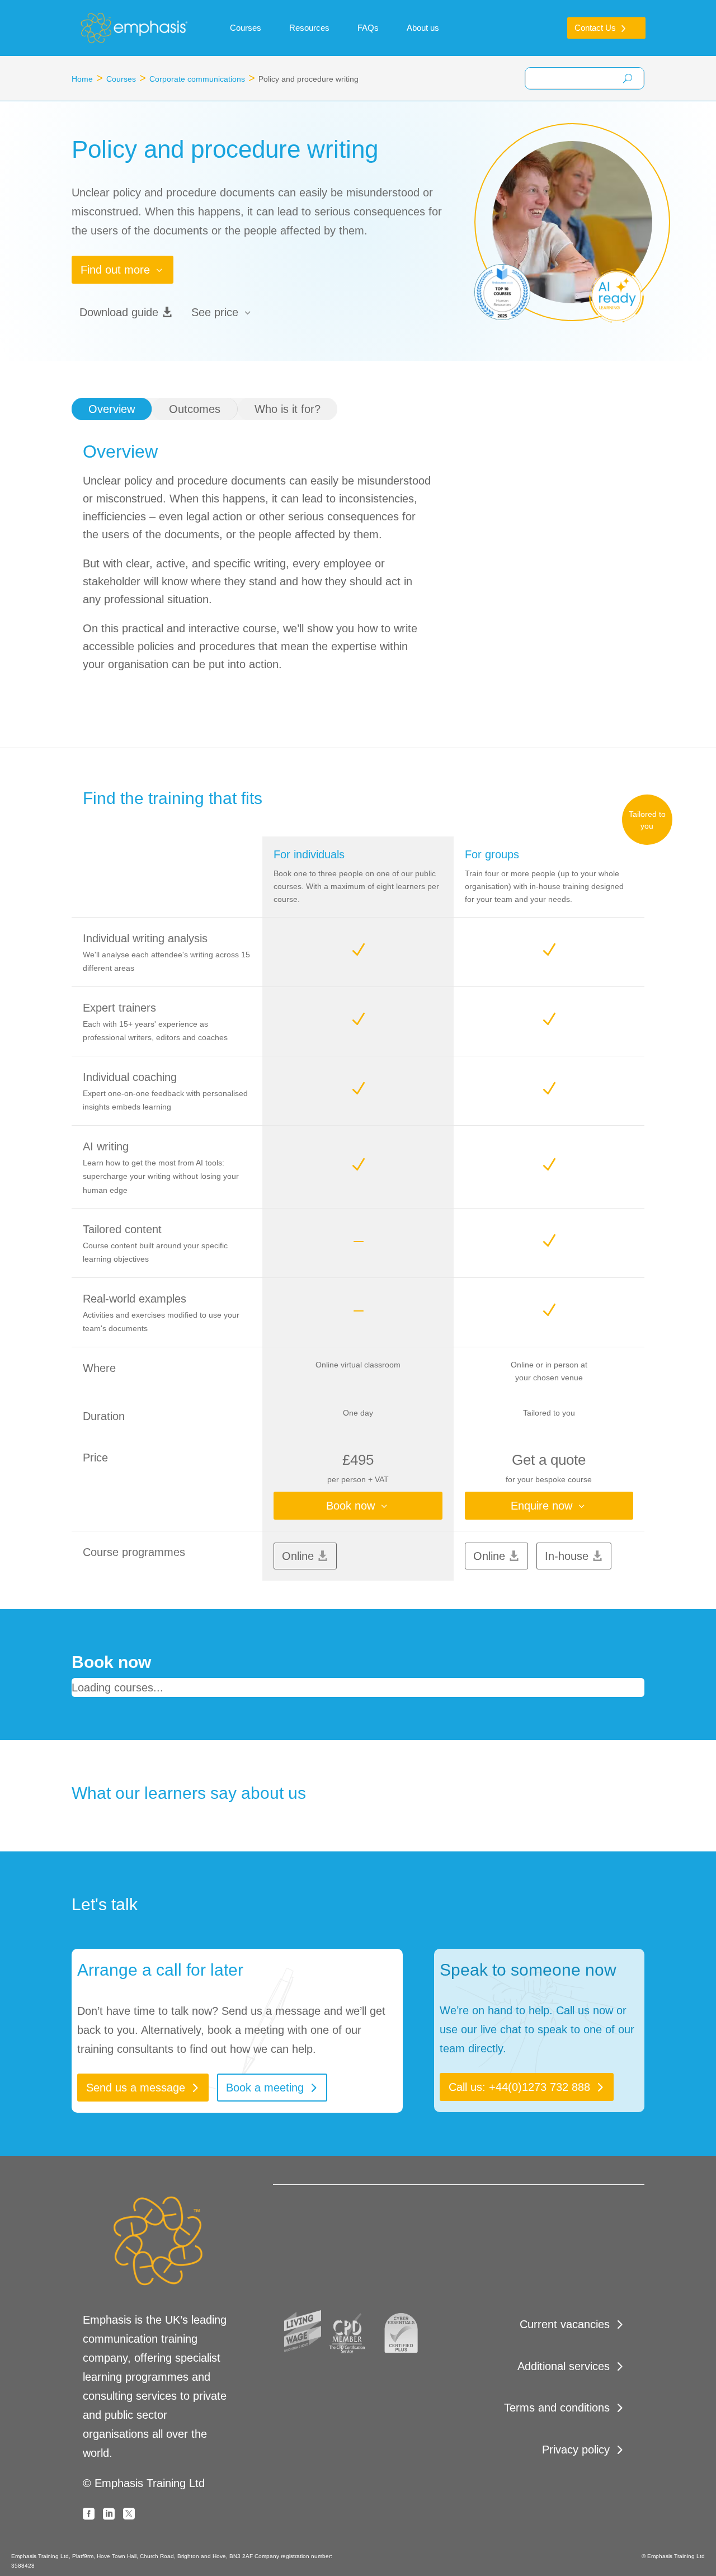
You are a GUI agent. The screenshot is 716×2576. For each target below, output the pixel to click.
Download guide (119, 312)
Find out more (115, 270)
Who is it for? (288, 409)
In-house (567, 1556)
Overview (112, 409)
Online (298, 1556)
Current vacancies (565, 2324)
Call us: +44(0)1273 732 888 (519, 2087)
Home (82, 79)
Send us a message (136, 2088)
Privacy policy (576, 2450)
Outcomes (195, 409)
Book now (350, 1506)
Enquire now (541, 1506)
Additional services (564, 2366)
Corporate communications (197, 79)
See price (215, 312)
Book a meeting (265, 2088)
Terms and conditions (557, 2408)
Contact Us (595, 28)
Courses (121, 79)
